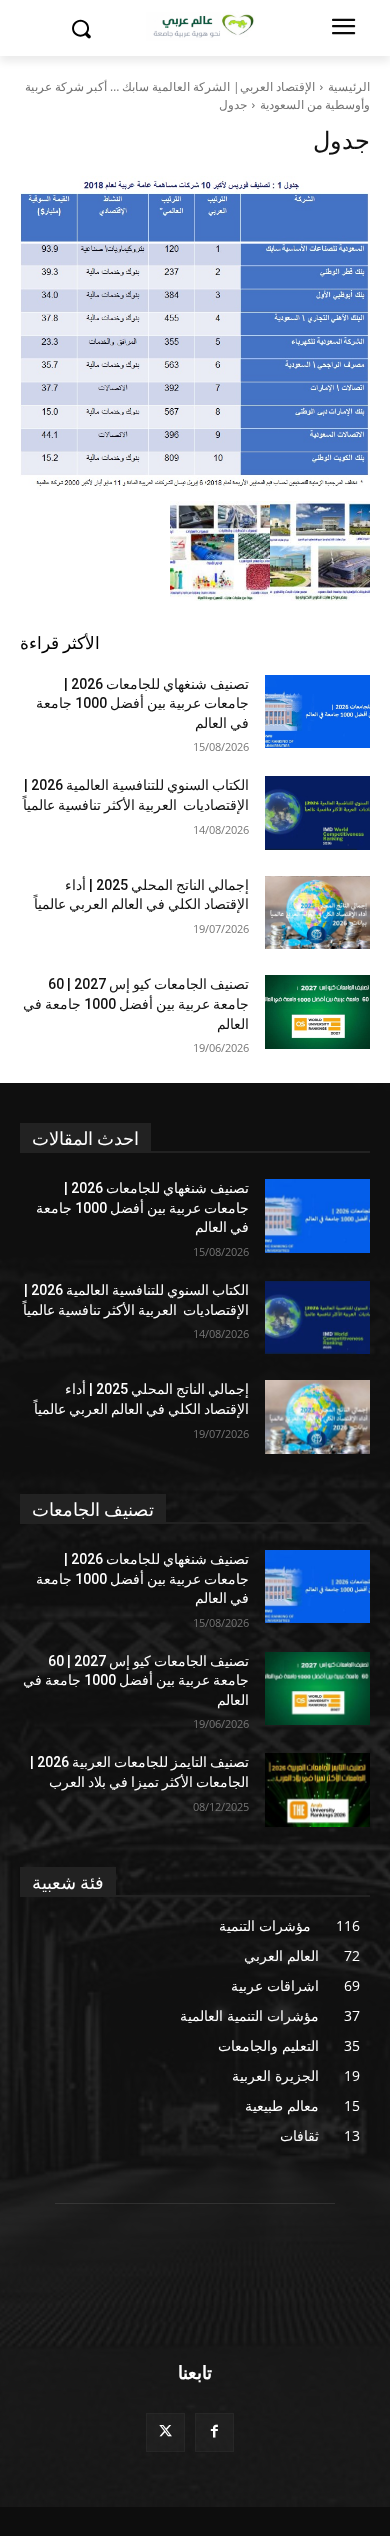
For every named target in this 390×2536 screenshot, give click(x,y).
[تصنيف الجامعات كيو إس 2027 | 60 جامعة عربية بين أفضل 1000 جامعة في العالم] (317, 1012)
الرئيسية (349, 86)
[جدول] (195, 333)
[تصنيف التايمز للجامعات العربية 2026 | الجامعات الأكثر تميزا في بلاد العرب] (317, 1790)
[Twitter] (165, 2432)
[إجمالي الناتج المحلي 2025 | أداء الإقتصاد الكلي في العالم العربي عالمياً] (317, 913)
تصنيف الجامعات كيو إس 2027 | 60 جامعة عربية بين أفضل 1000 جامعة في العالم (136, 1003)
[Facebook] (214, 2432)
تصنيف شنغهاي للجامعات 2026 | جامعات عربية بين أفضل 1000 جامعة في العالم (142, 703)
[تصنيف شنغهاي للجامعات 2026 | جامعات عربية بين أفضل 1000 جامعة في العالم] (317, 712)
